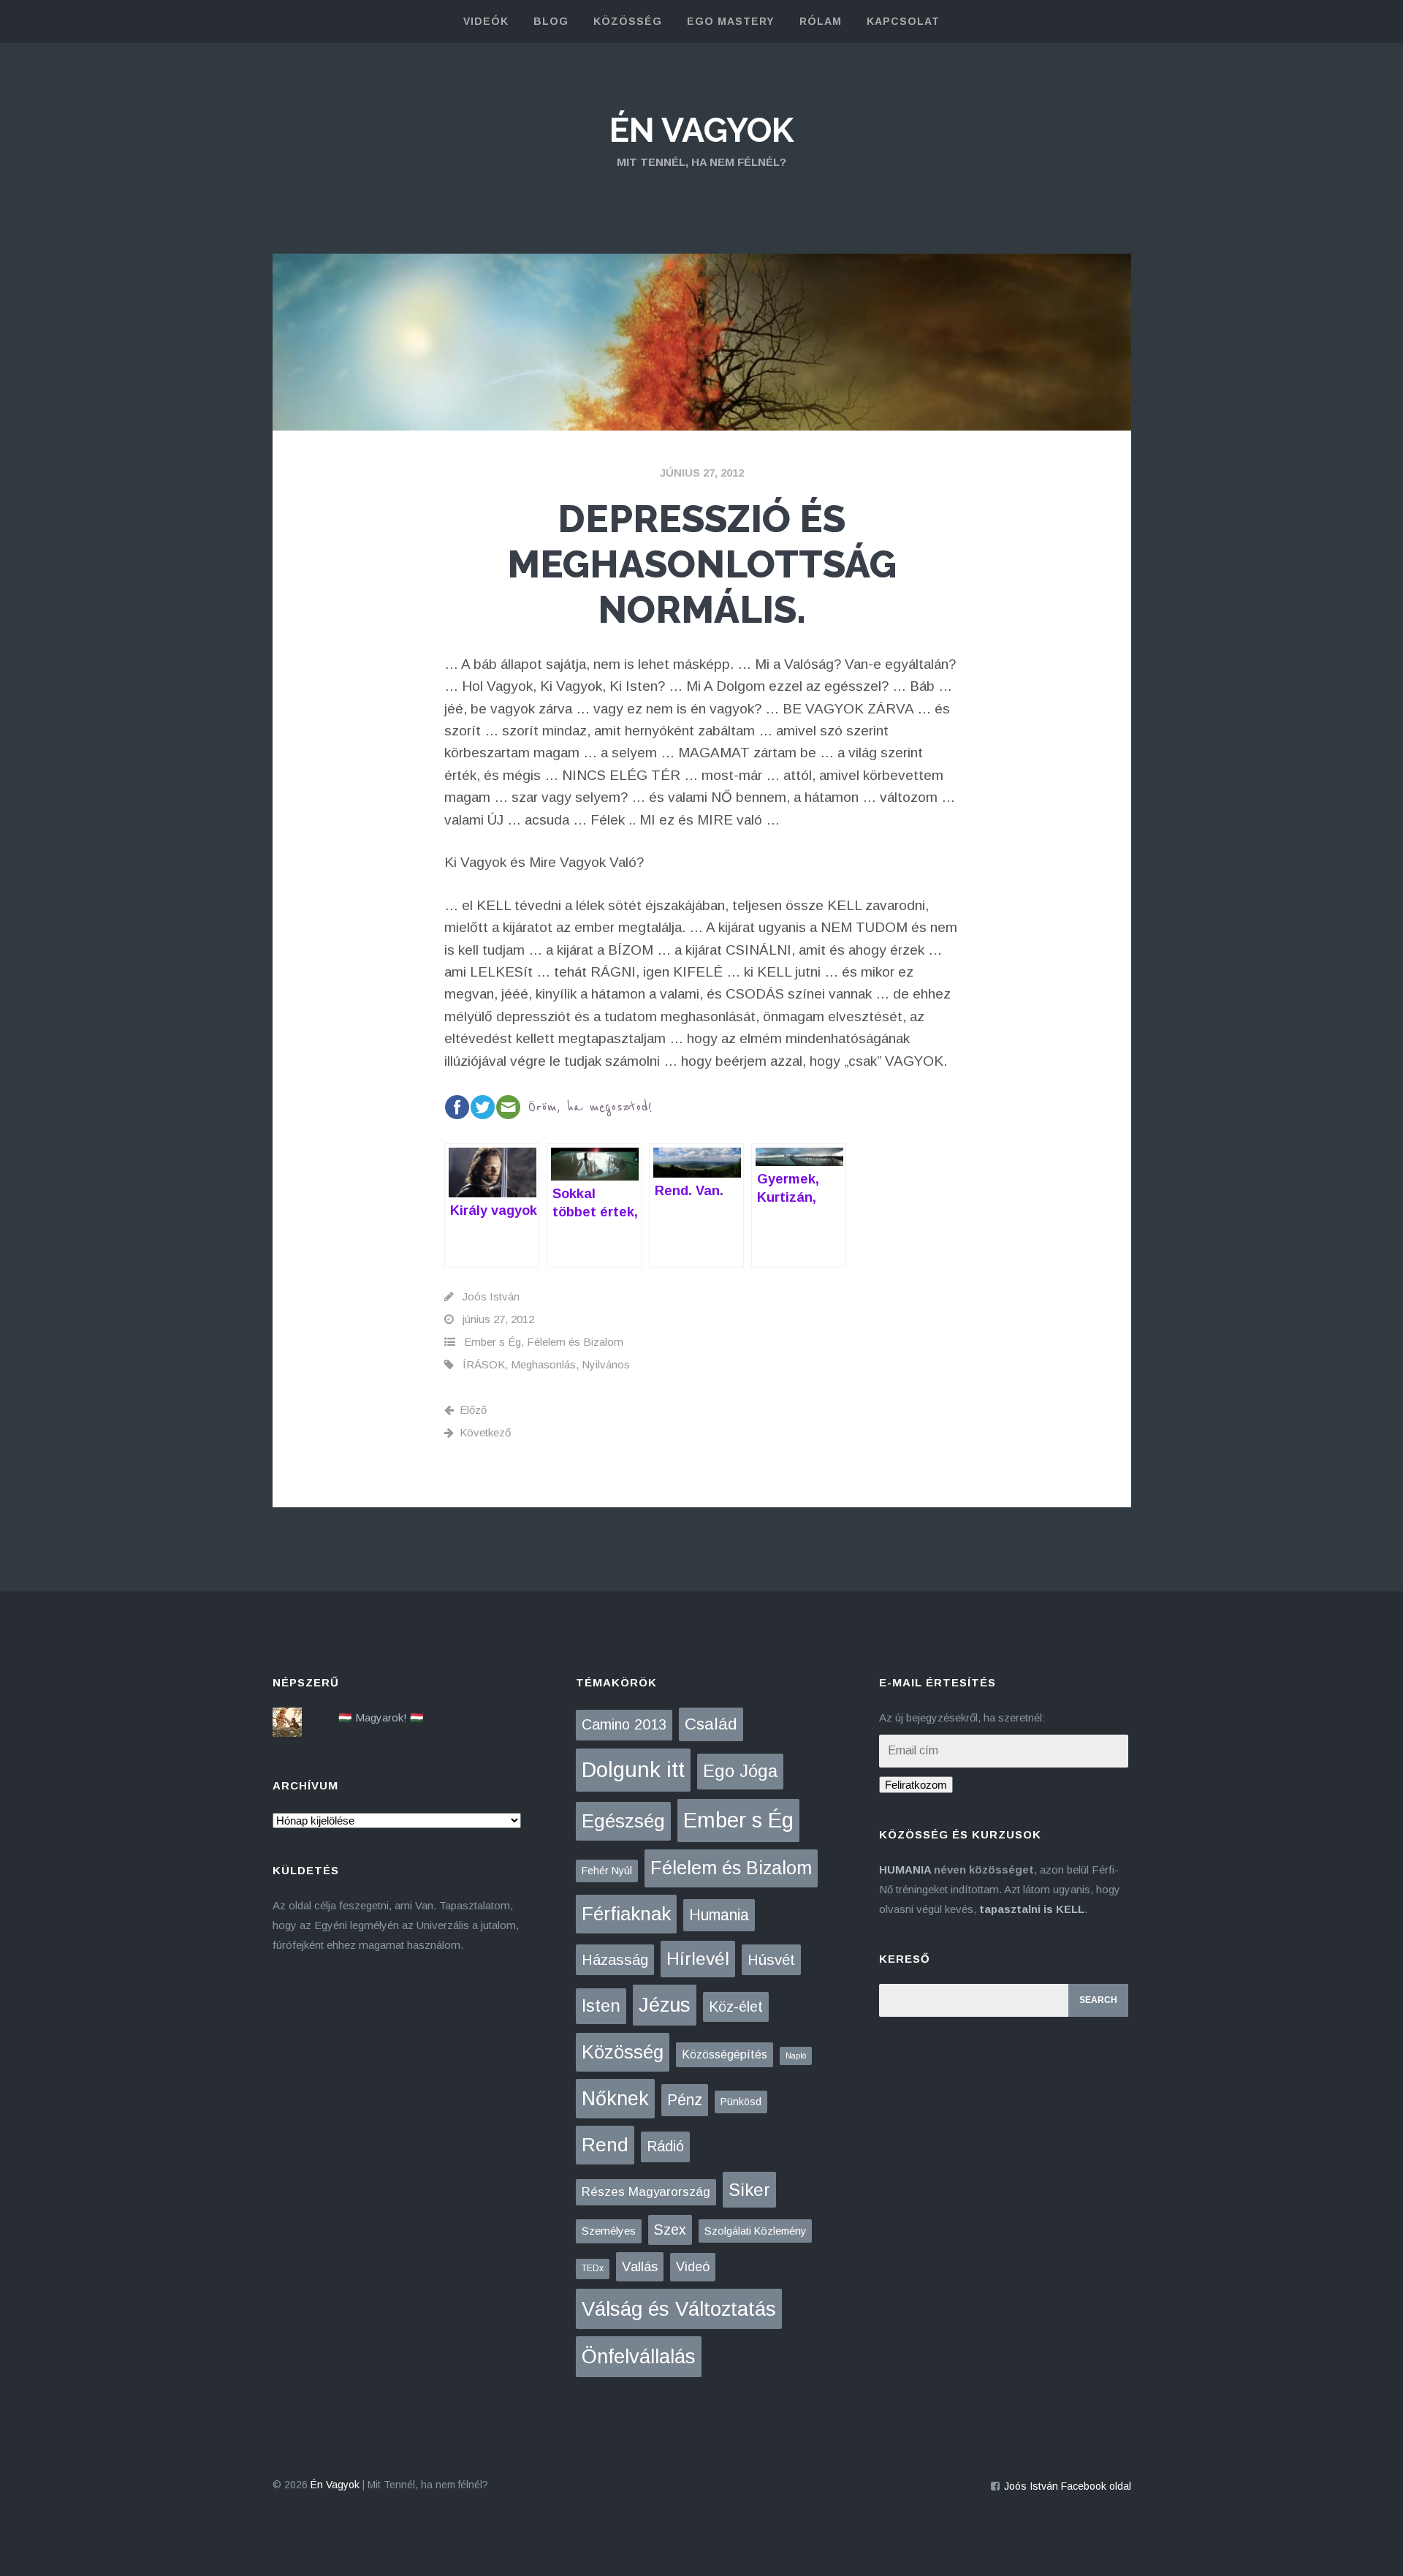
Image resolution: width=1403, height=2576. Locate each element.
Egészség (623, 1821)
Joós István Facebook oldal (1068, 2486)
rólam (821, 21)
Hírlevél (698, 1959)
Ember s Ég (493, 1342)
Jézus (665, 2005)
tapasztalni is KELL (1032, 1909)
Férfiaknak (626, 1914)
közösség (628, 21)
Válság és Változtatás (679, 2309)
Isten (601, 2005)
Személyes (609, 2231)
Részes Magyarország (646, 2192)
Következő (485, 1432)
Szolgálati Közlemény (755, 2231)
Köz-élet (736, 2007)
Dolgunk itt (633, 1770)
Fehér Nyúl (607, 1871)
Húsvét (771, 1960)
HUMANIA (905, 1870)
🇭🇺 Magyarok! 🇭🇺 (381, 1717)
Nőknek (615, 2099)
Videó (693, 2267)
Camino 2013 (624, 1724)
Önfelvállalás (639, 2356)
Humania (719, 1915)
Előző (473, 1410)
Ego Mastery (731, 21)
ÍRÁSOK (484, 1364)
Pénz (685, 2100)
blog (551, 21)
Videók (486, 21)
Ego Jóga (740, 1771)
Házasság (615, 1960)
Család (711, 1724)
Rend (605, 2145)
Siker (749, 2190)
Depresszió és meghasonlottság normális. (702, 564)
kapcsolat (903, 21)
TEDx (593, 2268)
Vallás (640, 2266)
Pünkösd (741, 2102)
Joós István (491, 1296)
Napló (796, 2056)
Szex (670, 2230)
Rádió (665, 2146)
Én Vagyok (701, 130)
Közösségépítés (725, 2054)
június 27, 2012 (702, 473)
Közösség (623, 2052)
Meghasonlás (543, 1364)
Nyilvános (606, 1364)
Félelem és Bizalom (575, 1342)
